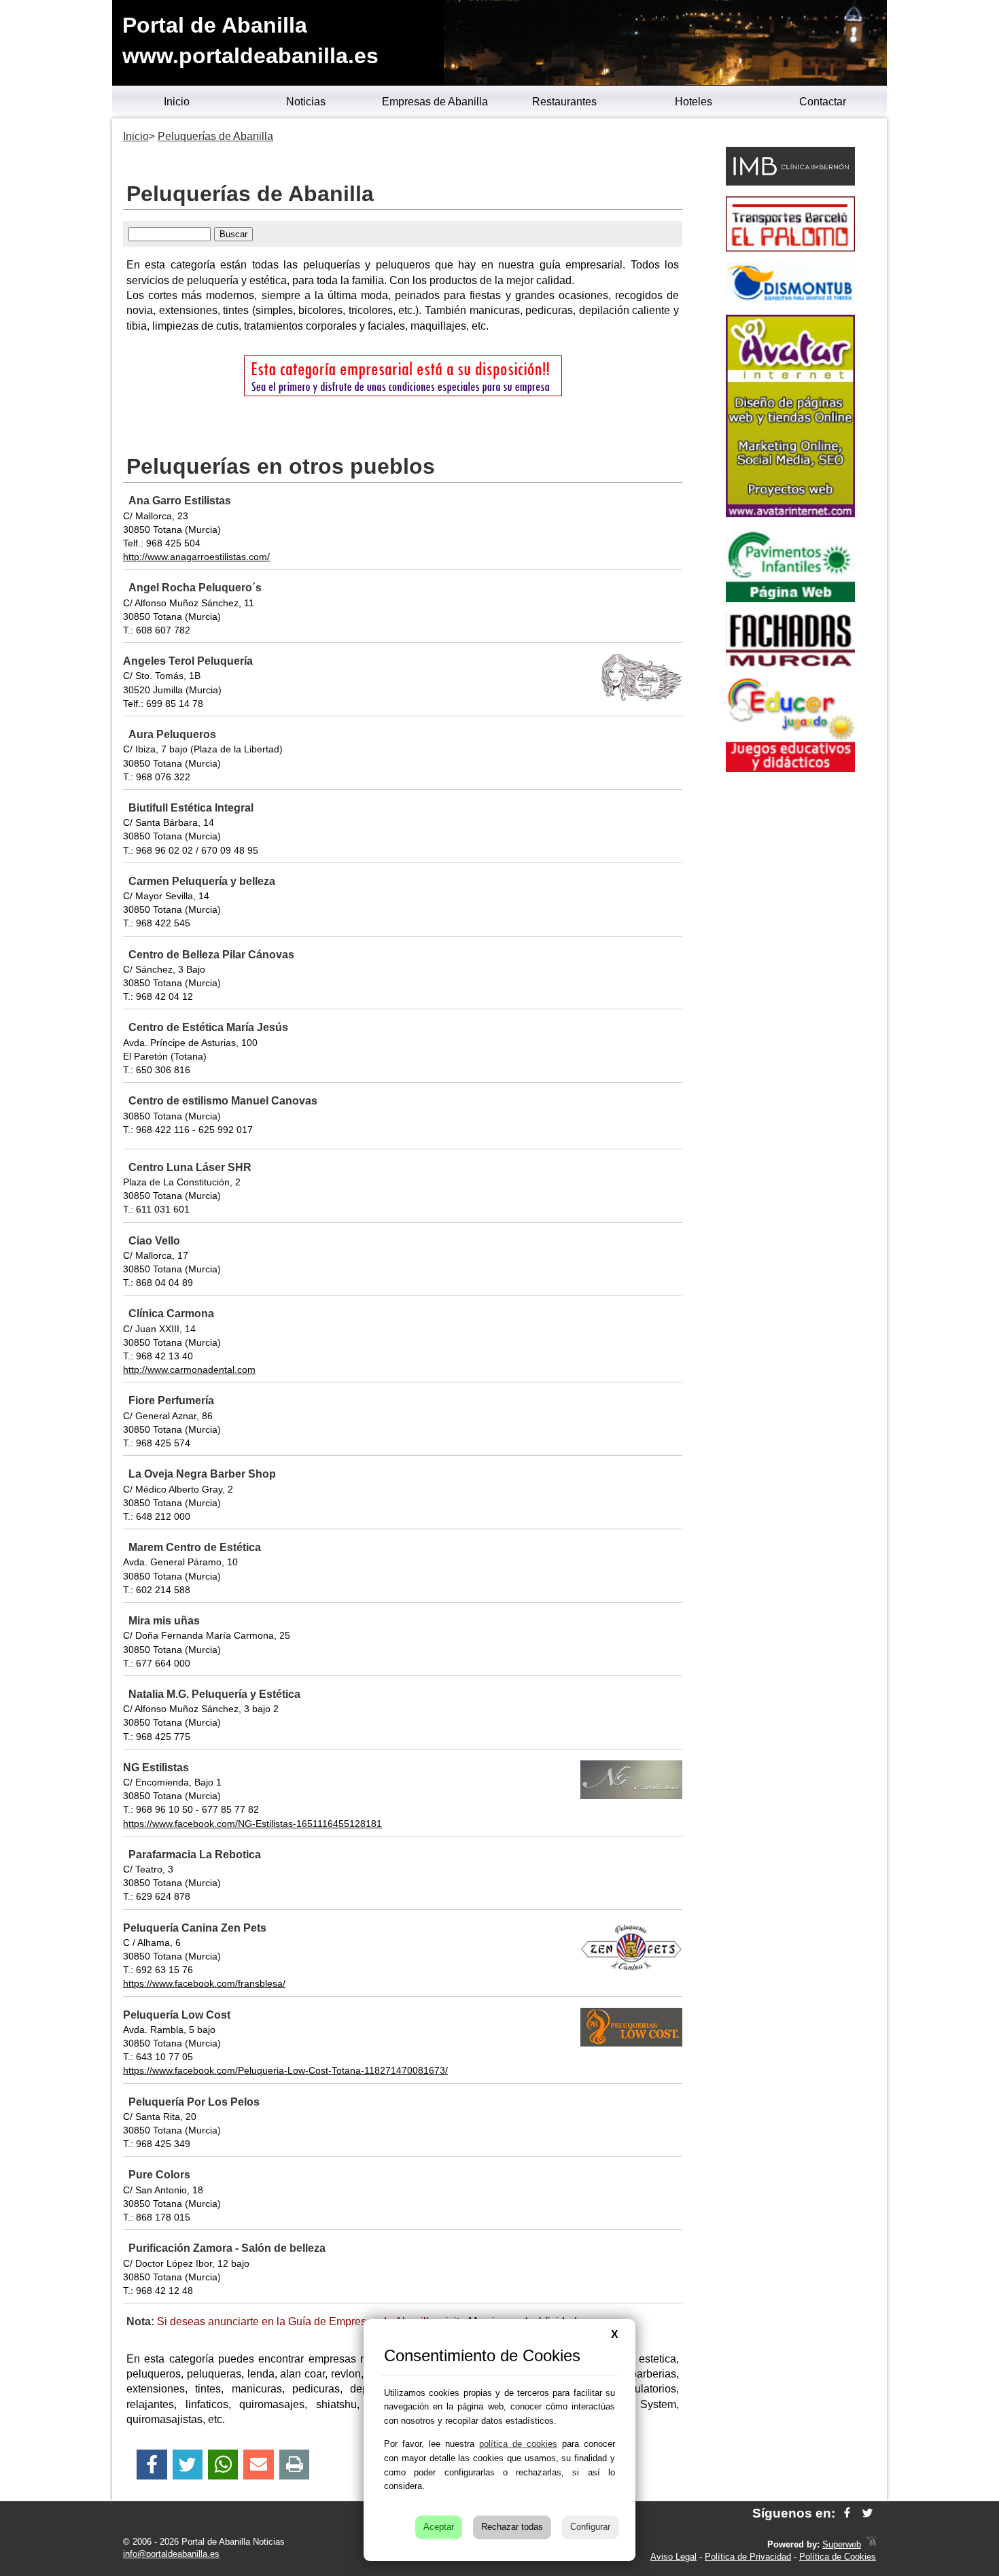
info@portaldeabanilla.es (171, 2554)
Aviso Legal (673, 2557)
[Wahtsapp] (223, 2465)
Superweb (842, 2544)
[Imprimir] (295, 2465)
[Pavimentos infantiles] (790, 598)
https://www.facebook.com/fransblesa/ (204, 1983)
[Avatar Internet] (790, 514)
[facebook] (847, 2513)
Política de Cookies (838, 2557)
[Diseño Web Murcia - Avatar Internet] (871, 2544)
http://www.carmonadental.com (189, 1370)
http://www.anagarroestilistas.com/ (196, 557)
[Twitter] (188, 2465)
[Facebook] (152, 2465)
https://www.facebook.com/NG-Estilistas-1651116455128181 (252, 1824)
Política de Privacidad (748, 2557)
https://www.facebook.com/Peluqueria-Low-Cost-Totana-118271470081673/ (285, 2070)
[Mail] (258, 2465)
